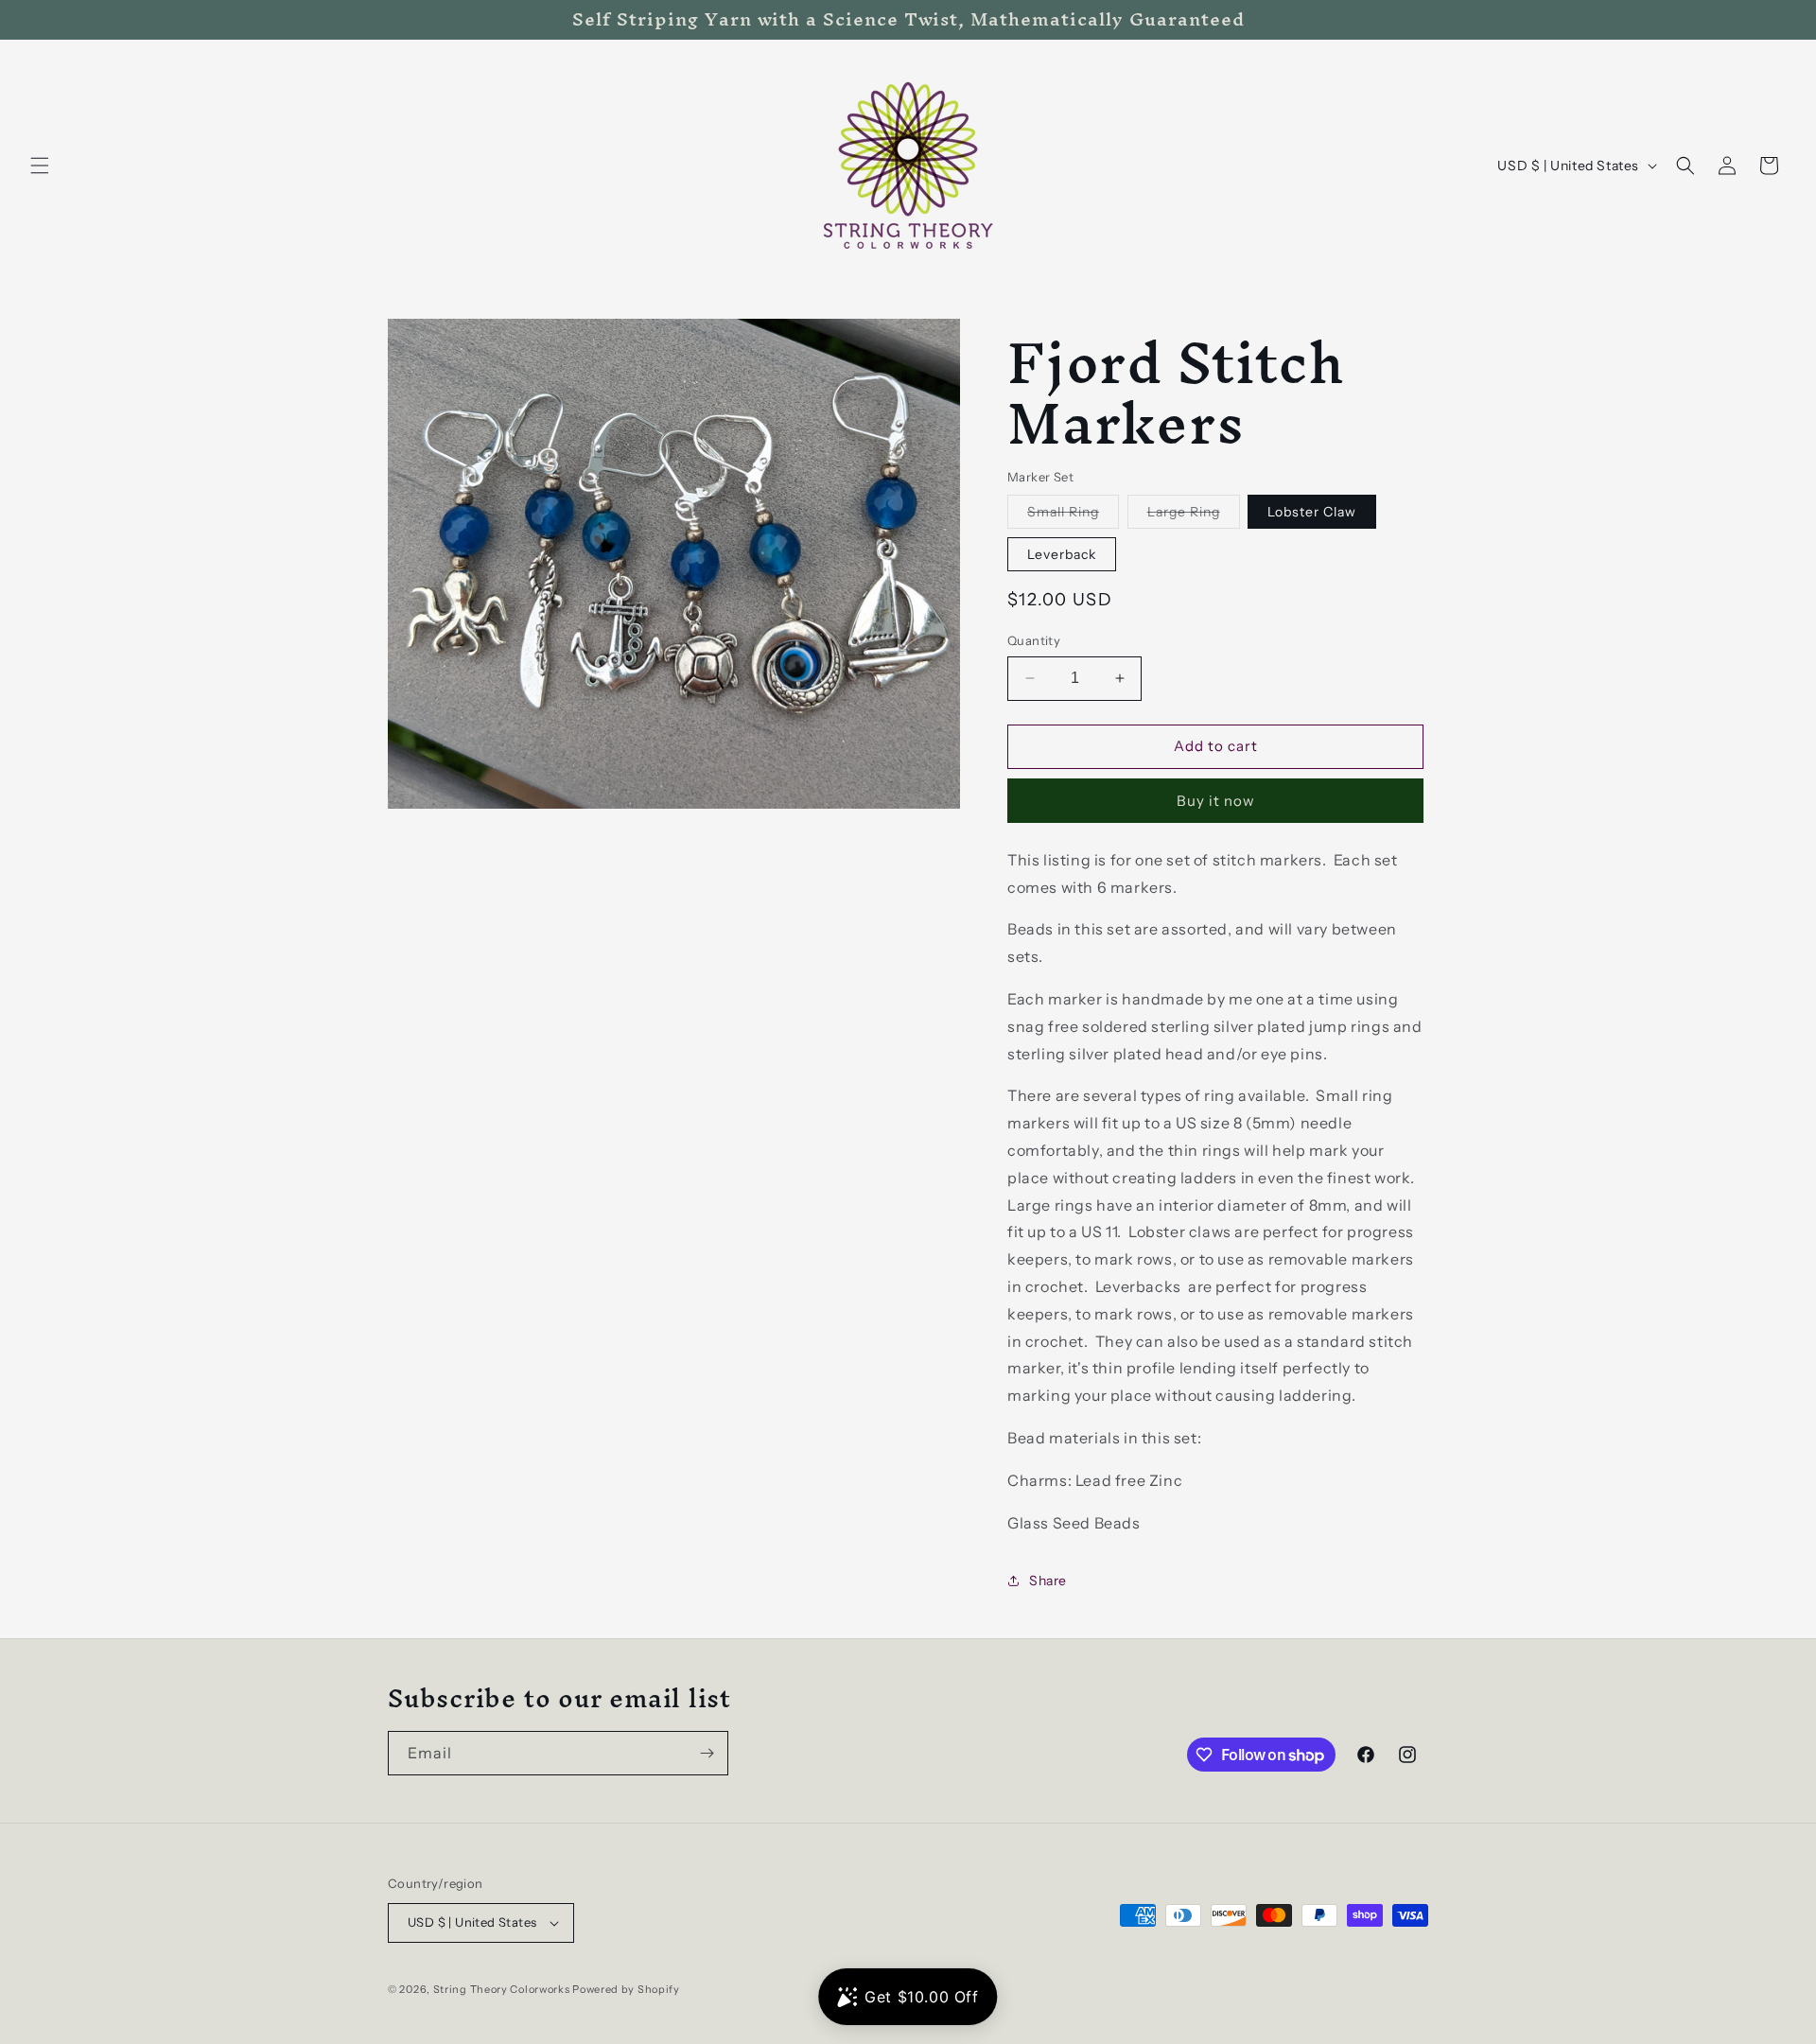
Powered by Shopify (626, 1989)
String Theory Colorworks (502, 1989)
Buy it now (1216, 801)
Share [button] (1048, 1581)
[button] (40, 166)
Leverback (1062, 554)
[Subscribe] (707, 1753)
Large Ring (1194, 515)
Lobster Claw (1312, 512)
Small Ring (1073, 515)
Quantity (1034, 640)
